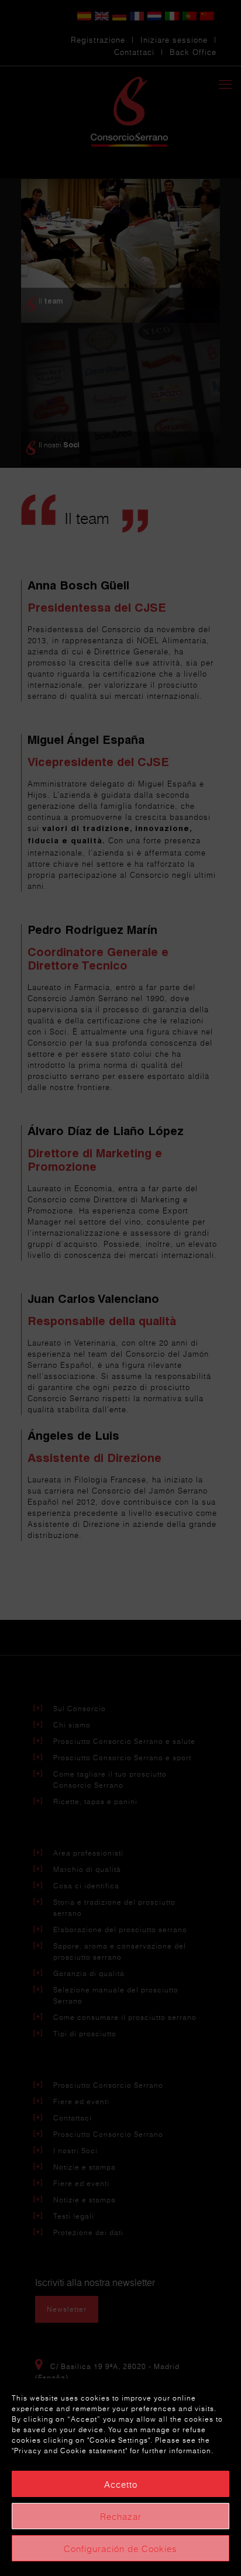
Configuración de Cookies (120, 2549)
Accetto (121, 2484)
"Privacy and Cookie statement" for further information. (113, 2451)
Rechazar (121, 2516)
